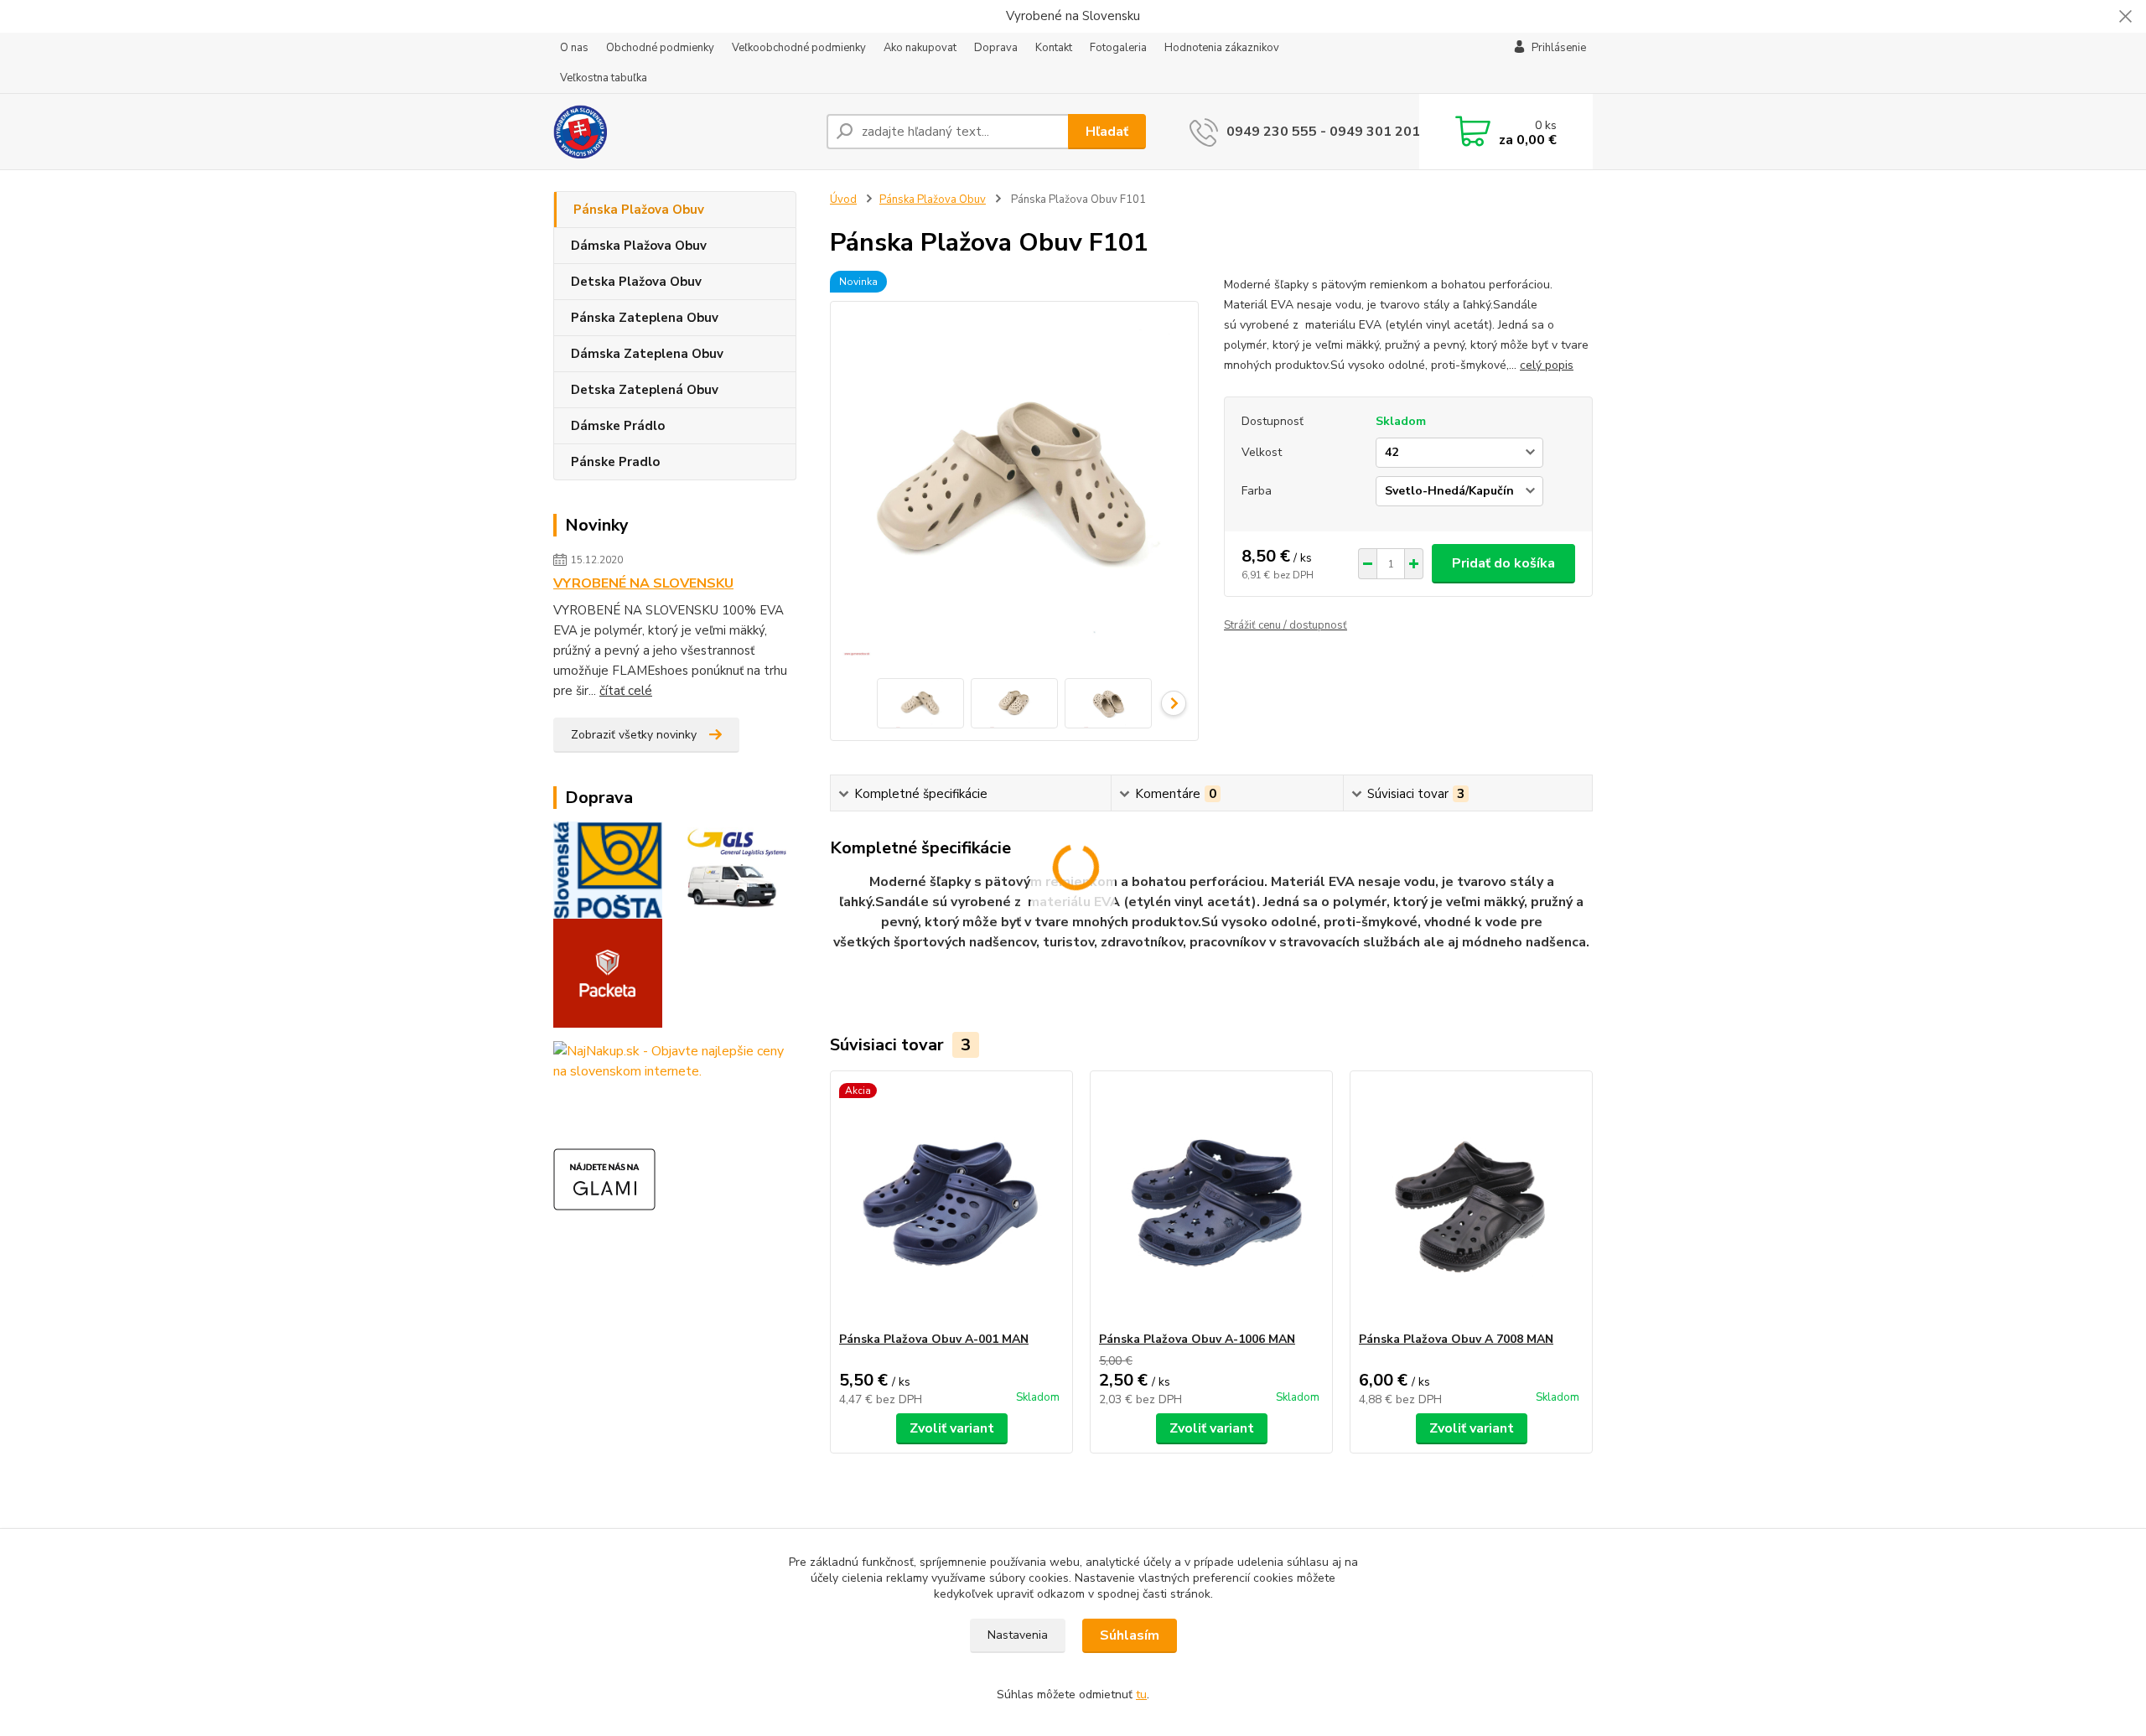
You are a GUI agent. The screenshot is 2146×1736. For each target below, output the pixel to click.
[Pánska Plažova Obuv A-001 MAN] (951, 1201)
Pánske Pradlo (615, 462)
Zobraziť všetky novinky (634, 735)
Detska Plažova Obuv (636, 282)
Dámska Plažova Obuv (639, 246)
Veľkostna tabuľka (604, 78)
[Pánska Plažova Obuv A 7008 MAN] (1471, 1201)
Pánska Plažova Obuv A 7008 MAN (1456, 1339)
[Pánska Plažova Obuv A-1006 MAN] (1211, 1201)
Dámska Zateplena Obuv (647, 354)
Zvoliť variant (952, 1428)
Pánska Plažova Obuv (639, 210)
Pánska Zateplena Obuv (645, 318)
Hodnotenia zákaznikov (1222, 48)
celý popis (1547, 365)
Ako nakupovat (920, 48)
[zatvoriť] (2125, 17)
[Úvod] (683, 132)
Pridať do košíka (1503, 563)
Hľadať (1107, 132)
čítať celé (626, 691)
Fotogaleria (1118, 48)
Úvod (843, 200)
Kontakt (1054, 48)
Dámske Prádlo (618, 426)
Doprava (996, 48)
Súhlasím (1130, 1635)
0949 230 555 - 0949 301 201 (1323, 132)
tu (1141, 1695)
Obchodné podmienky (660, 48)
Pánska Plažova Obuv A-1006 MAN (1197, 1339)
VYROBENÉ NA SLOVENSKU (643, 583)
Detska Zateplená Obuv (645, 390)
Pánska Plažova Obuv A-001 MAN (934, 1339)
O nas (574, 48)
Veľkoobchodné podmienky (799, 48)
